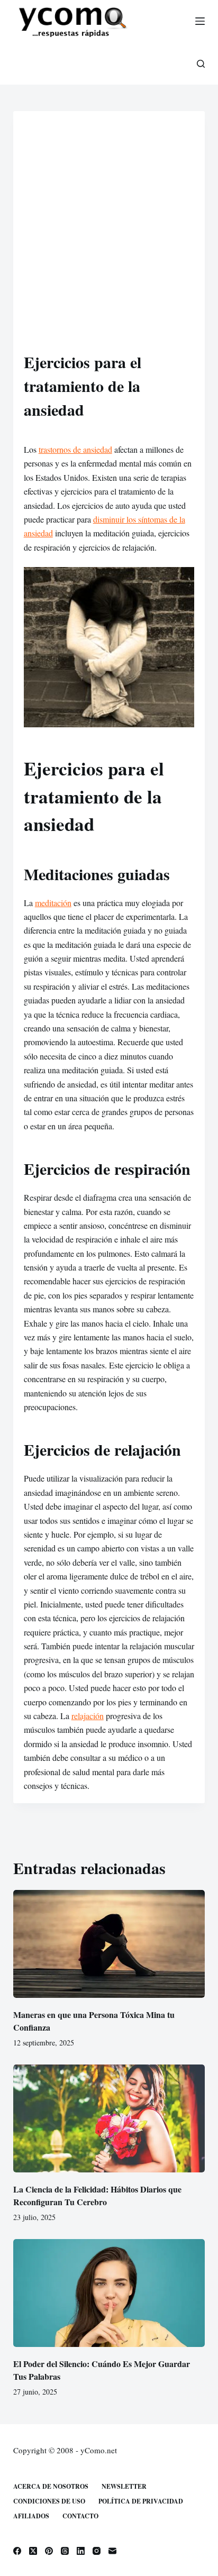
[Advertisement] (109, 236)
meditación (53, 903)
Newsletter (124, 2487)
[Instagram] (97, 2551)
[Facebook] (17, 2551)
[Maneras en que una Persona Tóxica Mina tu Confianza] (109, 1944)
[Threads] (65, 2551)
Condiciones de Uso (49, 2501)
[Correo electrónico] (112, 2551)
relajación (88, 1716)
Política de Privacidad (141, 2501)
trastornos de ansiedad (75, 449)
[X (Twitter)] (33, 2551)
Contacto (80, 2516)
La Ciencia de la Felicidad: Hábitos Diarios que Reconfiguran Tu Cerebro (97, 2195)
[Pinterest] (49, 2551)
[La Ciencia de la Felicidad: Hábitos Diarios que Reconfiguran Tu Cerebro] (109, 2118)
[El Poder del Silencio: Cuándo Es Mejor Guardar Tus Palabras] (109, 2293)
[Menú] (200, 21)
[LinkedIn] (81, 2551)
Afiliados (31, 2516)
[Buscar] (201, 64)
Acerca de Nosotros (51, 2487)
